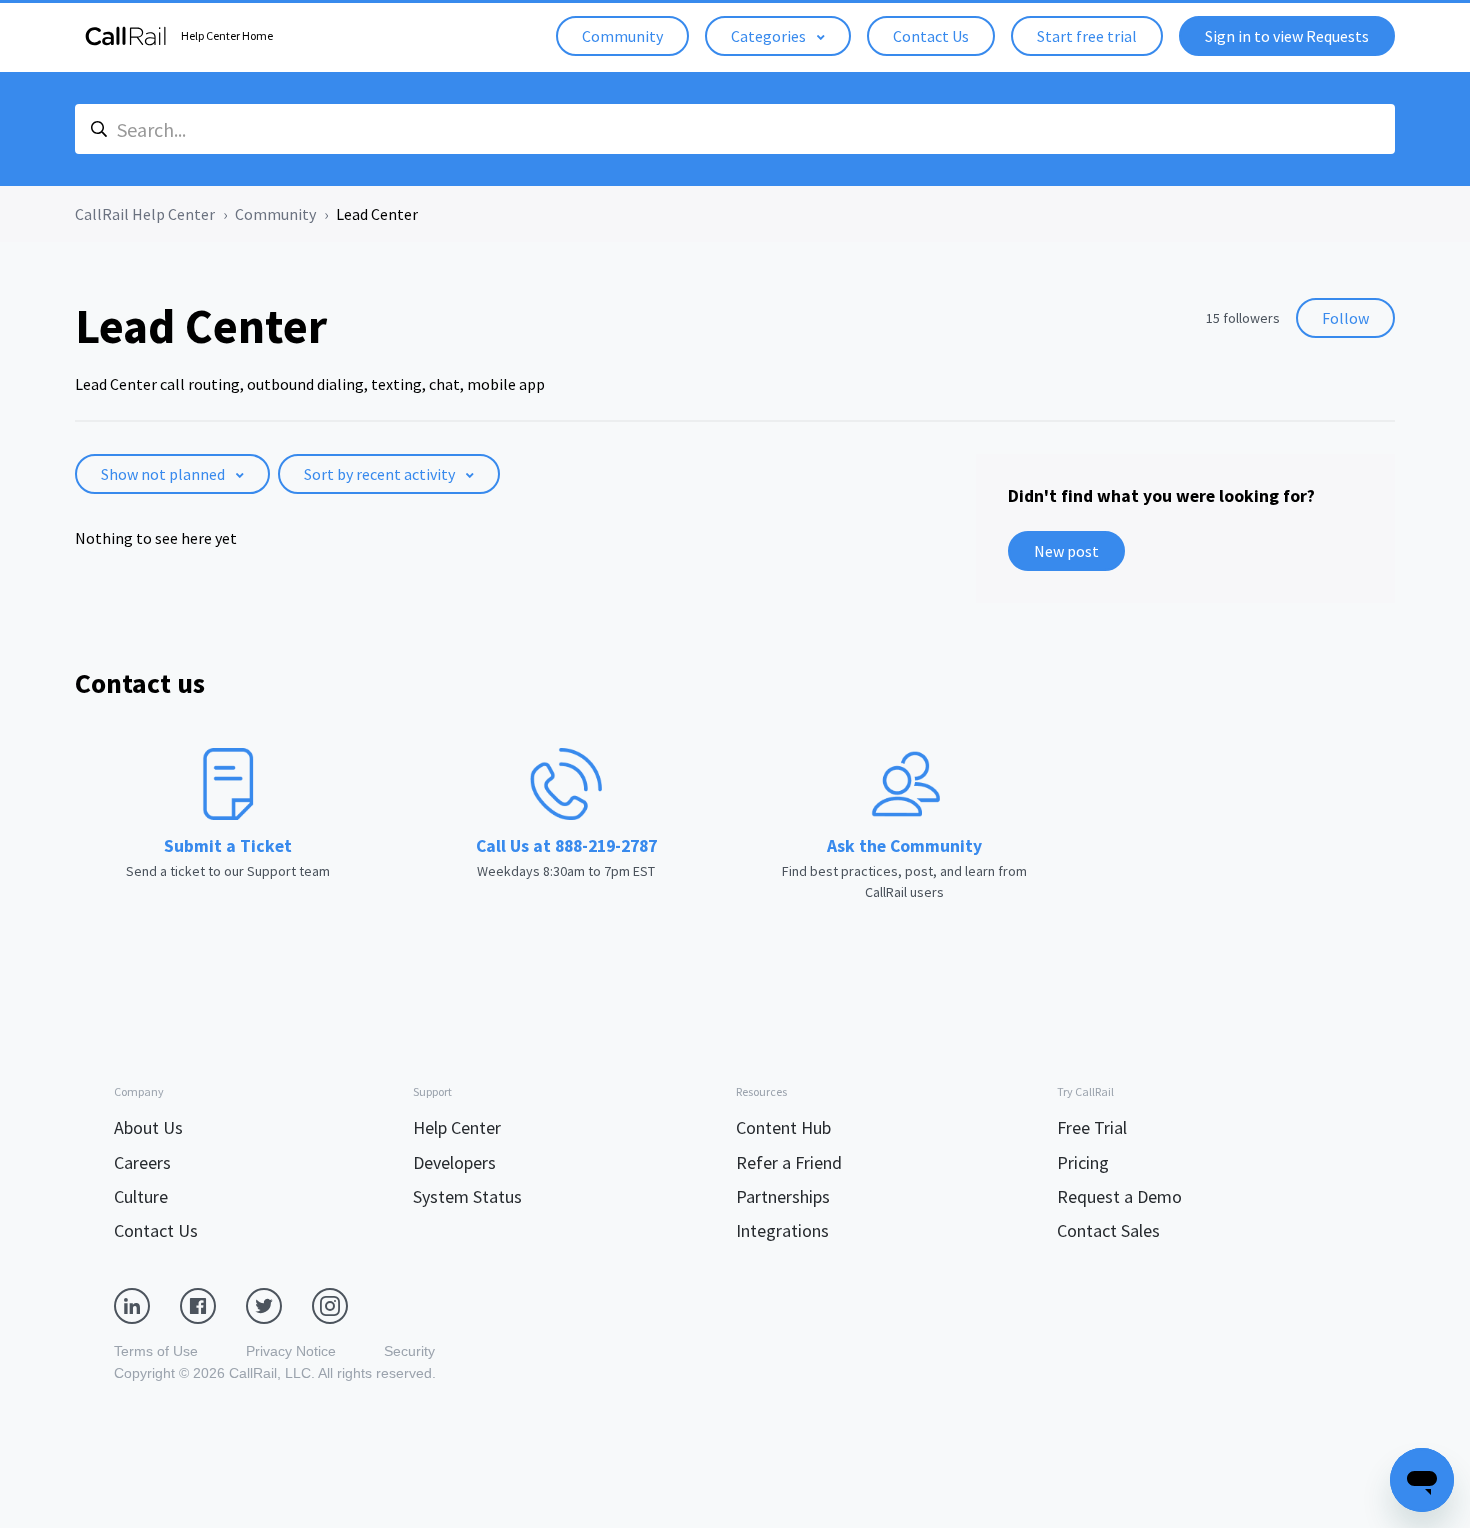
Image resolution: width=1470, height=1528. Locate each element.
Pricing (1083, 1162)
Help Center (457, 1127)
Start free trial (1087, 36)
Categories (770, 36)
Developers (454, 1162)
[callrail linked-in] (147, 1305)
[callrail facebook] (213, 1305)
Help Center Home (227, 35)
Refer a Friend (789, 1162)
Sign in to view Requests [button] (1287, 36)
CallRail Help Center (145, 214)
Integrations (782, 1230)
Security (409, 1351)
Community (622, 36)
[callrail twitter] (279, 1305)
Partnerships (783, 1196)
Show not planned (164, 474)
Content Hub (783, 1127)
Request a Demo (1119, 1196)
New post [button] (1066, 551)
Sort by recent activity (381, 474)
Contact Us (931, 36)
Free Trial (1092, 1127)
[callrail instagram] (345, 1305)
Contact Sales (1108, 1230)
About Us (148, 1127)
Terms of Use (156, 1351)
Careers (142, 1162)
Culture (141, 1196)
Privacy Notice (291, 1351)
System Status (467, 1196)
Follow (1345, 318)
